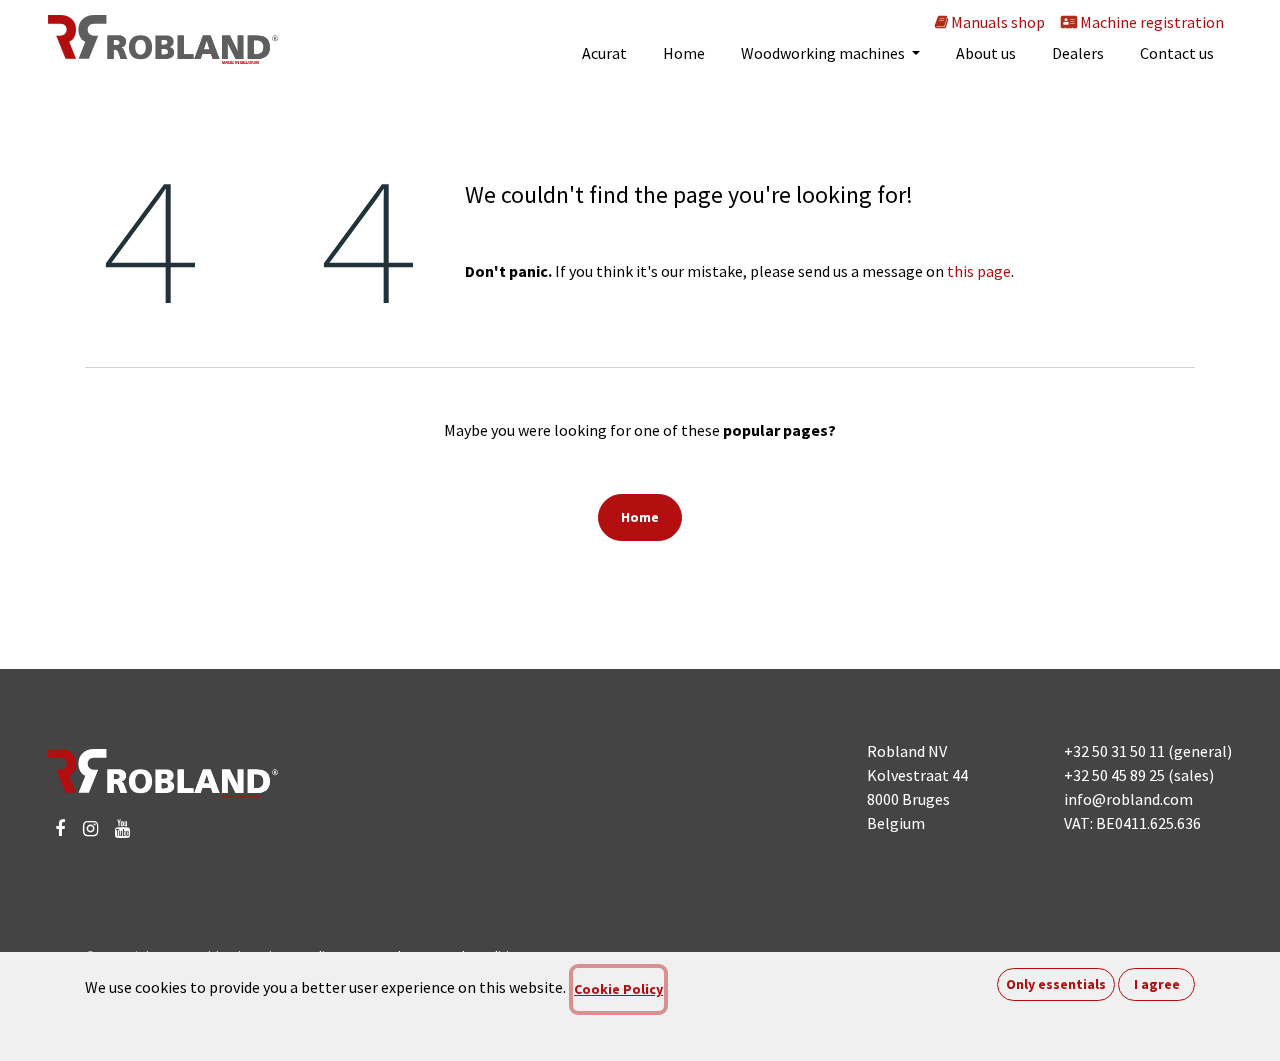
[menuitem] (604, 53)
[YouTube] (122, 829)
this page (979, 271)
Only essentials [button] (1056, 984)
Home (640, 517)
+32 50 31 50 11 (1114, 751)
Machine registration (1150, 22)
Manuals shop (996, 22)
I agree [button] (1157, 984)
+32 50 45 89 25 (1114, 775)
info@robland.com (1128, 799)
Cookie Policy (618, 989)
